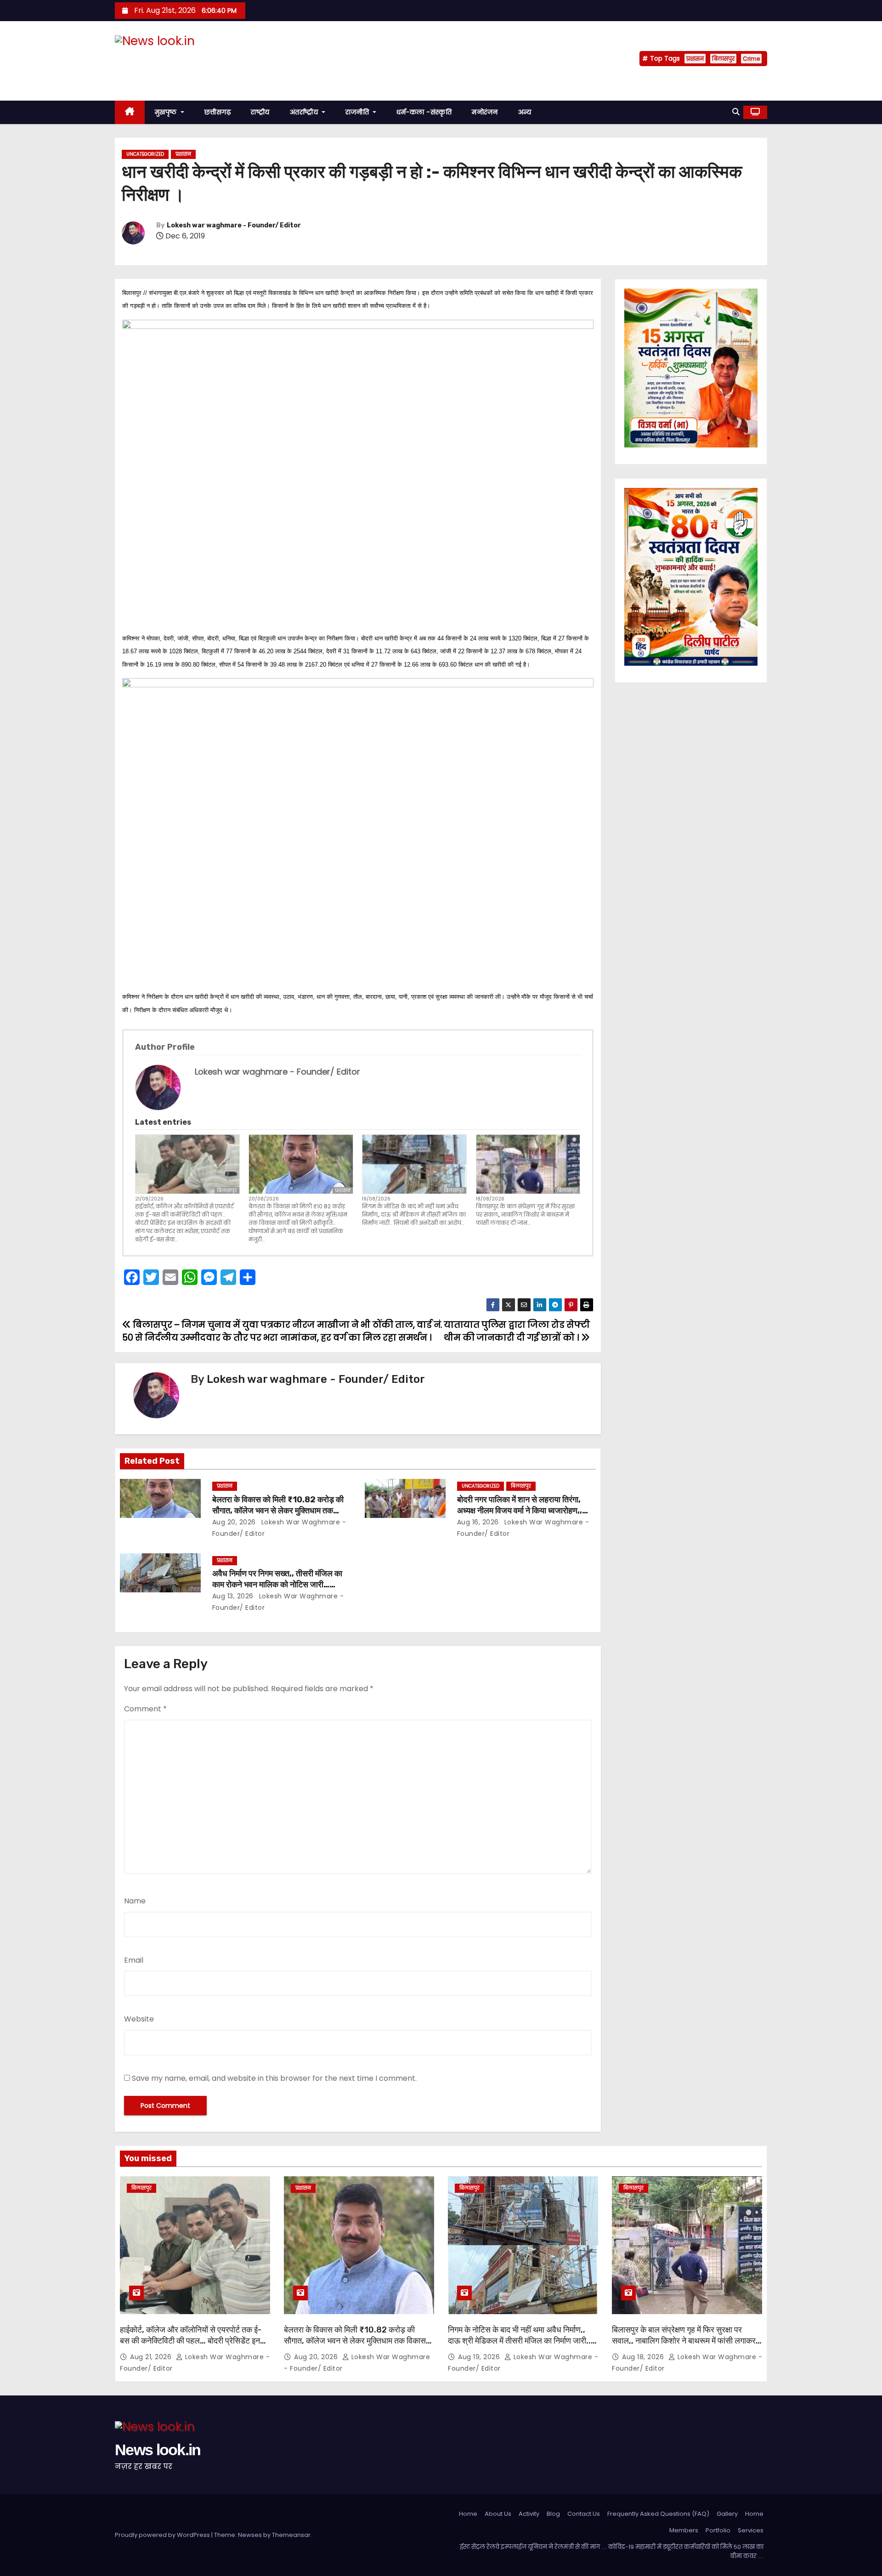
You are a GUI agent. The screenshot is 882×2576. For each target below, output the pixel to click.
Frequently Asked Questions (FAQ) (658, 2514)
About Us (498, 2514)
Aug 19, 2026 (480, 2357)
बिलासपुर (723, 59)
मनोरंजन (485, 112)
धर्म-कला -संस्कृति (424, 112)
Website (139, 2019)
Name (135, 1901)
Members (684, 2530)
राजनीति (358, 112)
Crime (751, 59)
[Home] (130, 112)
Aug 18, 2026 (644, 2357)
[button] (736, 112)
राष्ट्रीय (260, 112)
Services (751, 2530)
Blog (553, 2514)
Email (134, 1960)
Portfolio (718, 2530)
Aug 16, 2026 (478, 1522)
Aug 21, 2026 (152, 2357)
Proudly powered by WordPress (163, 2535)
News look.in (158, 59)
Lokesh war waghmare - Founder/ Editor (234, 225)
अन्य (525, 112)
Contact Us (584, 2514)
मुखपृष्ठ (167, 112)
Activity (529, 2514)
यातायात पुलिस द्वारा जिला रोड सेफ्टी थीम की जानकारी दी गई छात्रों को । (517, 1331)
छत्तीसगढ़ (218, 112)
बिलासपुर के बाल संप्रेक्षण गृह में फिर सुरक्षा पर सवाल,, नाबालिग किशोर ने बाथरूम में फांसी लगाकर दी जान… (525, 1214)
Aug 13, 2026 (233, 1596)
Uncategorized (145, 154)
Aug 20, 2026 (234, 1522)
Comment (145, 1709)
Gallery (727, 2514)
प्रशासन (695, 59)
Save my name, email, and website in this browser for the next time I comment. (274, 2078)
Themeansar (291, 2535)
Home (468, 2514)
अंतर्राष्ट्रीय (305, 112)
